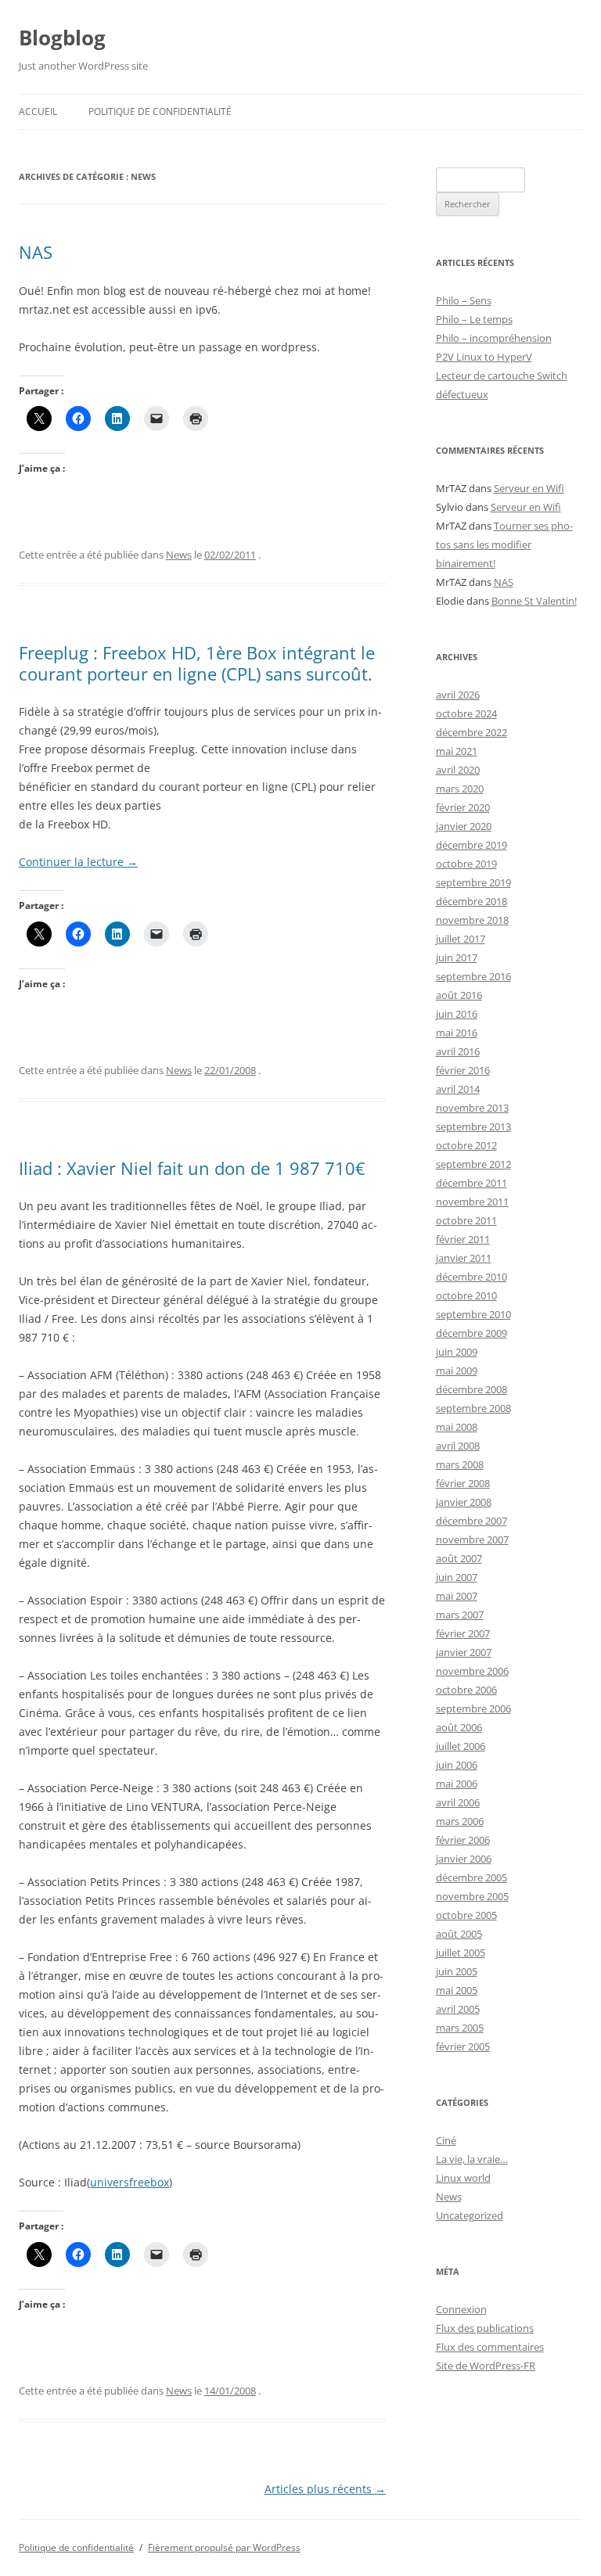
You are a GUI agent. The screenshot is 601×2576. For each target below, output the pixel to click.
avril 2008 (458, 1446)
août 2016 (459, 995)
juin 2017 (457, 957)
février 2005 (463, 2046)
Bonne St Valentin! (534, 601)
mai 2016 (457, 1033)
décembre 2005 (471, 1877)
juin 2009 (457, 1352)
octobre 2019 (466, 864)
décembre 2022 (471, 732)
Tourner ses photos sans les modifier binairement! (504, 544)
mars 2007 (460, 1615)
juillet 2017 (461, 939)
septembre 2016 (473, 976)
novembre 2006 (472, 1671)
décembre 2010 (471, 1277)
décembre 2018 (471, 901)
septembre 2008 (473, 1408)
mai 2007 (457, 1596)
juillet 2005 (461, 1953)
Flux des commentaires (490, 2347)
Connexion (461, 2309)
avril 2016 (458, 1051)
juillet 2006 (461, 1746)
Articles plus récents (325, 2489)
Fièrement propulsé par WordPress (224, 2547)
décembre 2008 (471, 1389)
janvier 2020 (464, 826)
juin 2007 (457, 1577)
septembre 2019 (473, 882)
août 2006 (459, 1727)
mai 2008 (457, 1427)
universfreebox (130, 2182)
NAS (36, 252)
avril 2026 (458, 695)
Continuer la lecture (78, 862)
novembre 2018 (472, 920)
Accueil (38, 111)
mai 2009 (457, 1371)
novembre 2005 (472, 1896)
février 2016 (463, 1070)
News (179, 555)
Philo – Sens (464, 300)
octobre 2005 (466, 1915)
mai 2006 (457, 1784)
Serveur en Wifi (529, 488)
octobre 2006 (466, 1690)
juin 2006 (457, 1765)
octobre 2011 (466, 1220)
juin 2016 (457, 1014)
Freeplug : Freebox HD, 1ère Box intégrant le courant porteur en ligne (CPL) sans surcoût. (197, 663)
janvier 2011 (464, 1258)
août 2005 (459, 1934)
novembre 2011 (472, 1202)
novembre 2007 (472, 1539)
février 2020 (463, 807)
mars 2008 (460, 1464)
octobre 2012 (466, 1145)
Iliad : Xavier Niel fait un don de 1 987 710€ (192, 1168)
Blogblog (62, 38)
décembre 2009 (471, 1333)
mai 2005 (457, 1990)
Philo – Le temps (474, 319)
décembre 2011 (471, 1183)
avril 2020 (458, 770)
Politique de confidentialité (160, 111)
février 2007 (463, 1633)
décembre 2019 (471, 845)
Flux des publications (485, 2328)
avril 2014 (458, 1089)
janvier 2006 (464, 1859)
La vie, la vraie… (472, 2159)
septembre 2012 (473, 1164)
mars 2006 (460, 1821)
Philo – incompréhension (494, 338)
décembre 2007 (471, 1521)
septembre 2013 (473, 1126)
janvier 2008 (464, 1502)
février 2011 (463, 1239)
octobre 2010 (466, 1295)
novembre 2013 (472, 1108)
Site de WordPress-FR (486, 2366)
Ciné (446, 2140)
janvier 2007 (464, 1652)
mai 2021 (457, 751)
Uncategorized (470, 2215)
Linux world (463, 2178)
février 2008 (463, 1483)
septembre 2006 (473, 1708)
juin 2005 (457, 1971)
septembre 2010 (473, 1314)
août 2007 (459, 1558)
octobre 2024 (466, 713)
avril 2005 (458, 2009)
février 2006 (463, 1840)
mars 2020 (460, 789)
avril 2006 (458, 1802)
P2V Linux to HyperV (484, 357)
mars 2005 (460, 2028)
